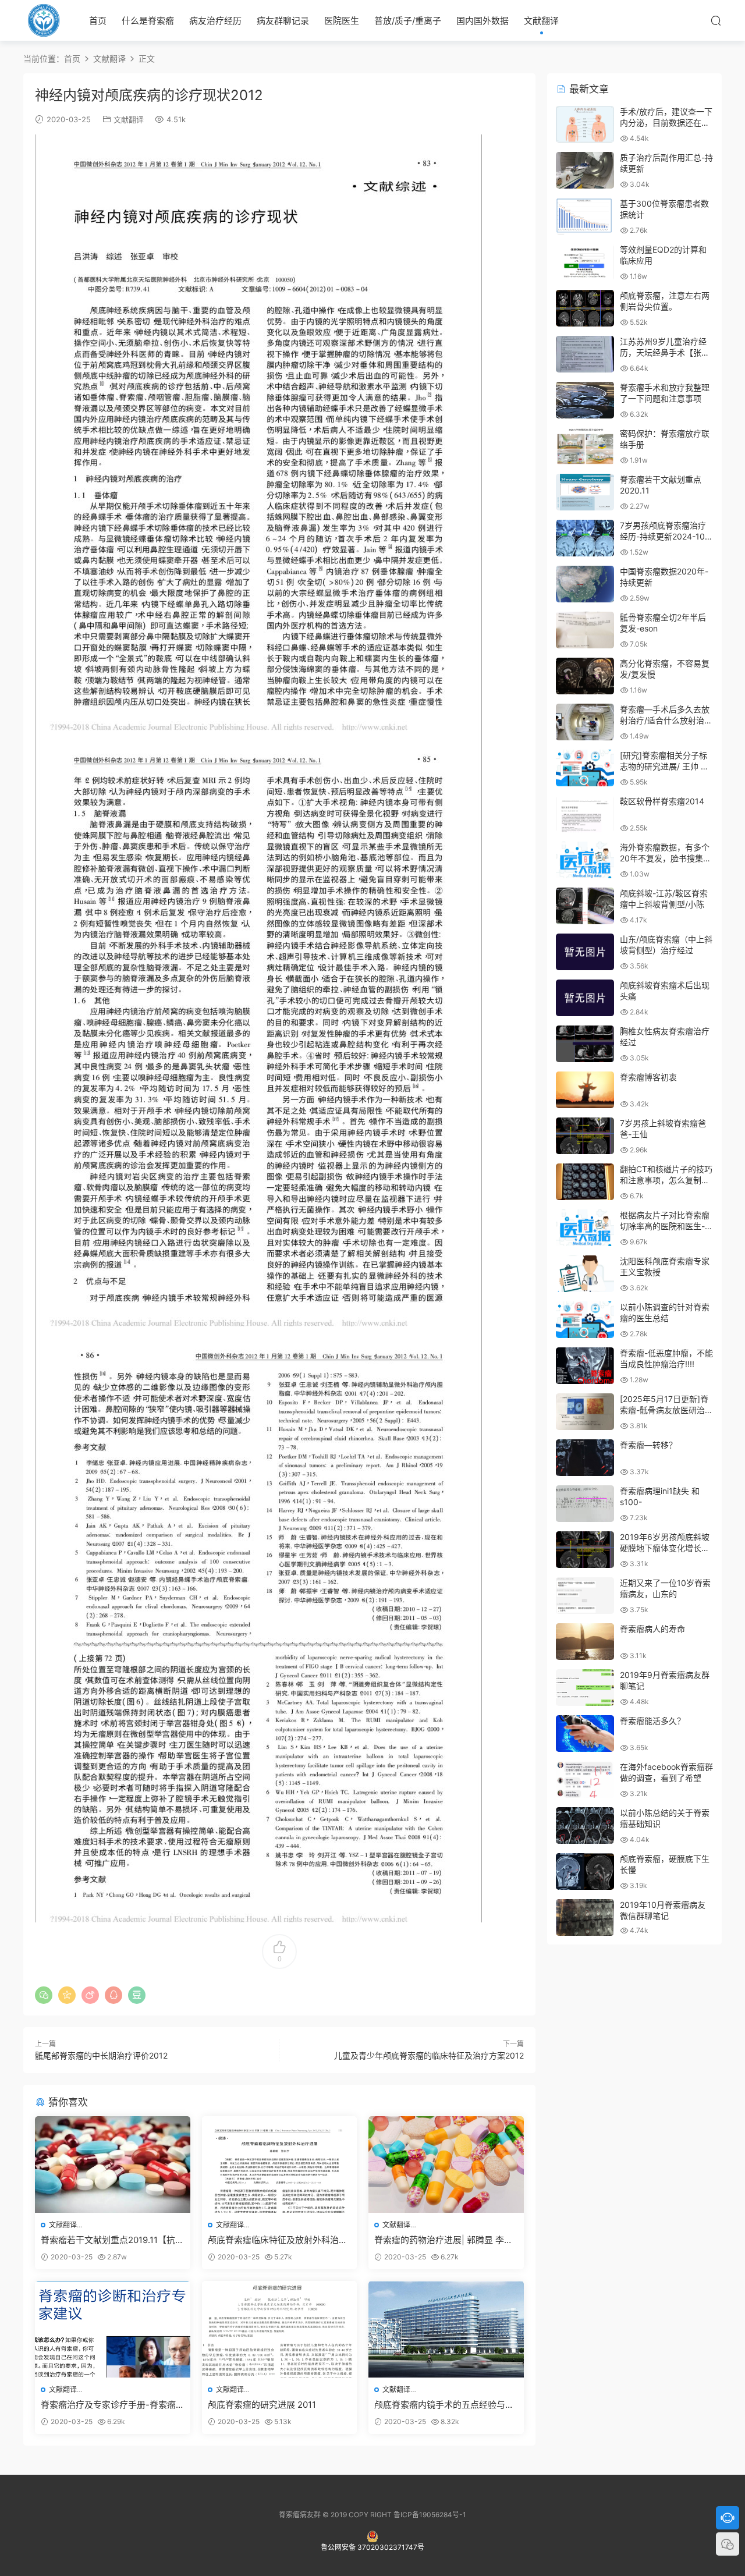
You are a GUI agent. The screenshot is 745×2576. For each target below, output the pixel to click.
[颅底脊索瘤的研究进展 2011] (280, 2329)
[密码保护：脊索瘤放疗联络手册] (585, 446)
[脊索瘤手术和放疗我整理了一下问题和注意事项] (585, 400)
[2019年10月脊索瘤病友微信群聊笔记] (585, 1917)
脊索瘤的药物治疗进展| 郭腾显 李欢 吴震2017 (444, 2240)
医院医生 (342, 21)
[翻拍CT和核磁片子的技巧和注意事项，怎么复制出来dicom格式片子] (585, 1182)
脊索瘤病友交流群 (44, 20)
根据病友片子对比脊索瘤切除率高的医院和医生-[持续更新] (665, 1226)
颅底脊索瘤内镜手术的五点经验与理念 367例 (444, 2405)
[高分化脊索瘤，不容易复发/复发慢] (585, 676)
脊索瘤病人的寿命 (652, 1629)
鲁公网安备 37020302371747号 (372, 2547)
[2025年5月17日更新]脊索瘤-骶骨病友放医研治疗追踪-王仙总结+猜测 (666, 1410)
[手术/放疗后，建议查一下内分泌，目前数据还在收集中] (585, 124)
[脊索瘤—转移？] (585, 1458)
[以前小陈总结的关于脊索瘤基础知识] (585, 1825)
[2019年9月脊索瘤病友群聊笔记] (585, 1688)
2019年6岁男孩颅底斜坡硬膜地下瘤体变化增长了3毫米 (665, 1548)
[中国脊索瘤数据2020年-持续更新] (585, 584)
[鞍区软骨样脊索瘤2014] (585, 814)
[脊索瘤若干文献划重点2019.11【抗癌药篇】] (113, 2165)
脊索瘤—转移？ (648, 1445)
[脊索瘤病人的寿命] (585, 1642)
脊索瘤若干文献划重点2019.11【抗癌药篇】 (112, 2240)
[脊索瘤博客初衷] (585, 1090)
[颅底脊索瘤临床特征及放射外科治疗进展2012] (280, 2165)
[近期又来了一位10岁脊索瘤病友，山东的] (585, 1596)
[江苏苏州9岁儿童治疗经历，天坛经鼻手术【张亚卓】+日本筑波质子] (585, 354)
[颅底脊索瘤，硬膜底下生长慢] (585, 1871)
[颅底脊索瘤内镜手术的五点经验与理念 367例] (446, 2329)
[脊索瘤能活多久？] (585, 1734)
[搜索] (716, 20)
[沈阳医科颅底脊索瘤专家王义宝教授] (585, 1274)
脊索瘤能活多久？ (652, 1721)
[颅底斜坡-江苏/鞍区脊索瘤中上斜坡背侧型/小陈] (585, 906)
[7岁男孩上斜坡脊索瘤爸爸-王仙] (585, 1136)
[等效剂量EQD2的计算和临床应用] (585, 262)
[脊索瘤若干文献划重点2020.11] (585, 492)
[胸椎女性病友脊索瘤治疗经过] (585, 1044)
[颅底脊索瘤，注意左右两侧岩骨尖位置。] (585, 308)
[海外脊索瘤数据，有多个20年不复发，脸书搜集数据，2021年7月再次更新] (585, 860)
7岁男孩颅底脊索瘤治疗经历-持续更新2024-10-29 (664, 537)
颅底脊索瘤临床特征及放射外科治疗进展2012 (278, 2240)
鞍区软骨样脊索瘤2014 (662, 801)
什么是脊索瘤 (148, 21)
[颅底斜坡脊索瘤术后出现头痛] (585, 998)
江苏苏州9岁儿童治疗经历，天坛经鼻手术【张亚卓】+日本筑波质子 (665, 353)
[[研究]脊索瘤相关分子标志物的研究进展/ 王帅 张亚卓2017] (585, 768)
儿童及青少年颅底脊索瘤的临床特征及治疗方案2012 (429, 2055)
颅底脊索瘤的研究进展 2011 (262, 2405)
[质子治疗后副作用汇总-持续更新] (585, 170)
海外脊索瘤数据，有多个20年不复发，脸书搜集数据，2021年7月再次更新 (666, 858)
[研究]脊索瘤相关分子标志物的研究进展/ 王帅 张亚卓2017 (664, 767)
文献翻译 (541, 21)
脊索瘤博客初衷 (648, 1077)
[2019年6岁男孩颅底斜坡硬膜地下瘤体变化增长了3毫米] (585, 1550)
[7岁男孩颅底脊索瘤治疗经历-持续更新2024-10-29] (585, 538)
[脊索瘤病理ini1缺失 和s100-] (585, 1504)
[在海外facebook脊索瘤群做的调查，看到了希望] (585, 1780)
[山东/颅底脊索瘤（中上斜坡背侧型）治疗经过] (585, 952)
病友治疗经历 (215, 21)
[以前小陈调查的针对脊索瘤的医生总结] (585, 1320)
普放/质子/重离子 (408, 21)
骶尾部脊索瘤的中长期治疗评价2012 (101, 2055)
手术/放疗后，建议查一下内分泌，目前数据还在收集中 (666, 123)
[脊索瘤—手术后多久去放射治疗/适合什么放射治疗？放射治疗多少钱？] (585, 722)
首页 (98, 21)
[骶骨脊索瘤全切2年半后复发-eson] (585, 630)
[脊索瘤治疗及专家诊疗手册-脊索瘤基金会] (113, 2329)
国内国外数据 (483, 21)
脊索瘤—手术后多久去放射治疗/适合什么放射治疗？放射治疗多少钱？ (665, 721)
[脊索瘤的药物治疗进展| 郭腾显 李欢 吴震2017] (446, 2165)
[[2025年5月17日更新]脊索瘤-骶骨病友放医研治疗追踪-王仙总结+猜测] (585, 1412)
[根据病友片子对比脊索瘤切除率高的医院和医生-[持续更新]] (585, 1228)
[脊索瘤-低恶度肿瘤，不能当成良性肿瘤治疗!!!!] (585, 1366)
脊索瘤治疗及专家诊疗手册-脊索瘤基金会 (108, 2405)
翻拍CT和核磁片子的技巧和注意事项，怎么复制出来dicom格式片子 (666, 1180)
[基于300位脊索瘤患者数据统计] (585, 216)
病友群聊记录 (283, 21)
